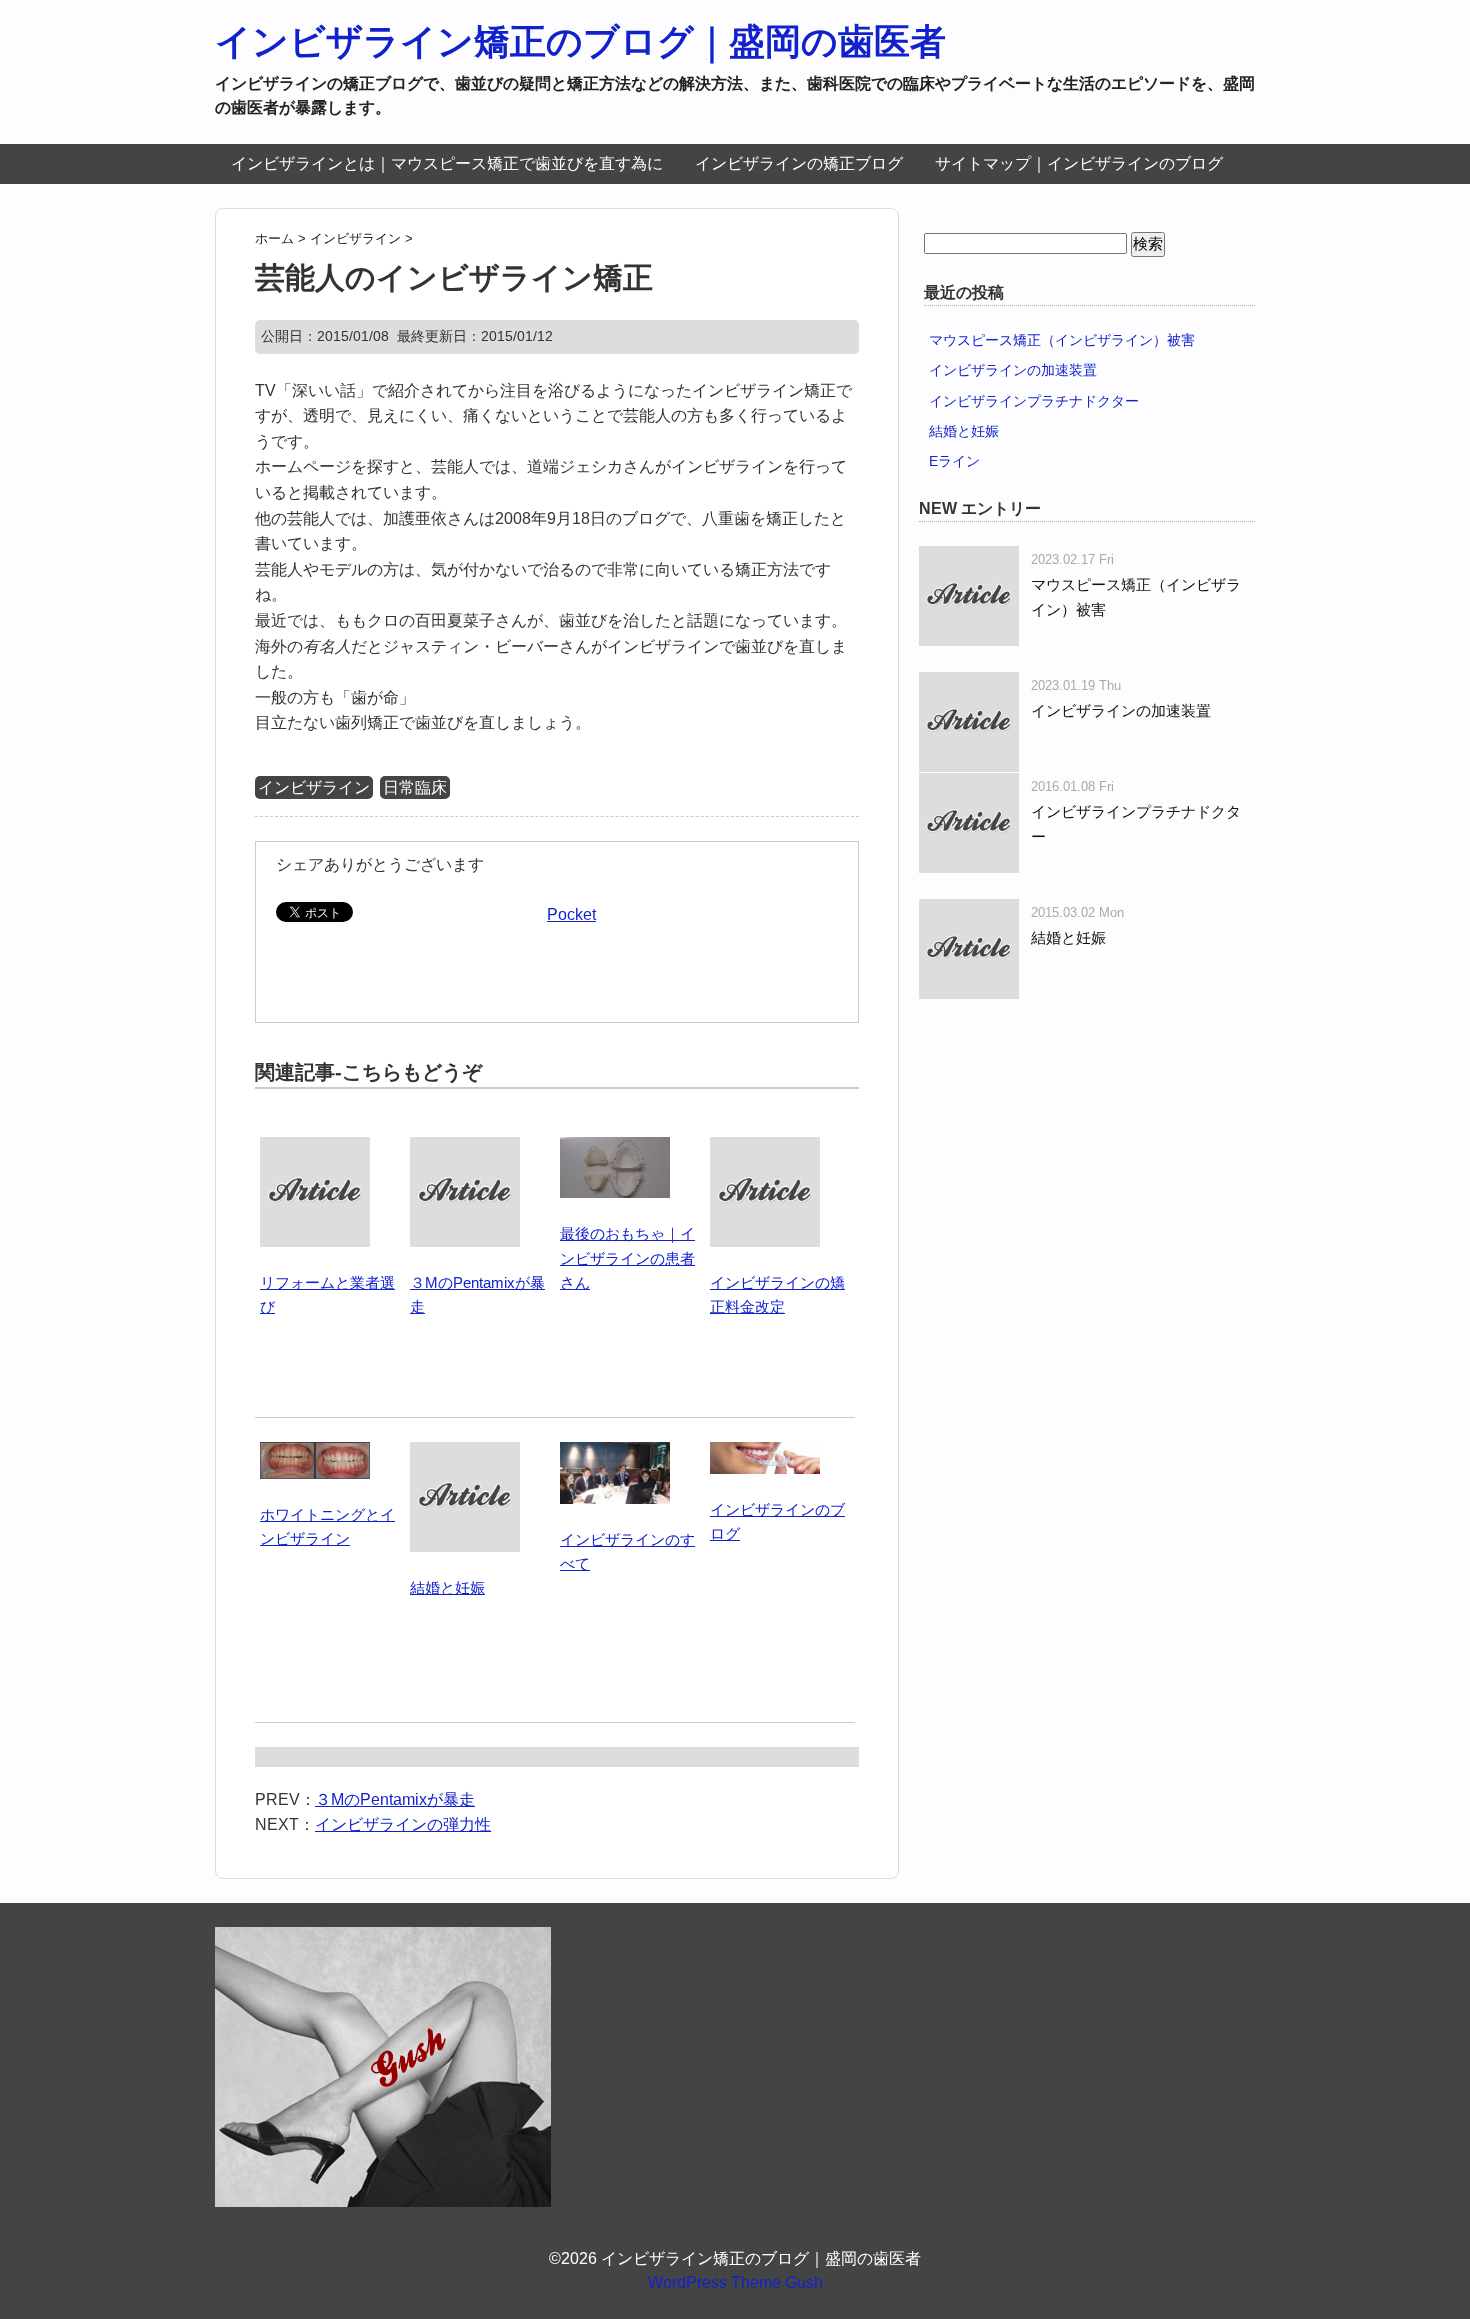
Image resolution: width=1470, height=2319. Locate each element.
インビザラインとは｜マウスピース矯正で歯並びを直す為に (447, 163)
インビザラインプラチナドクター (1034, 401)
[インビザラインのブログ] (765, 1453)
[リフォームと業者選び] (315, 1148)
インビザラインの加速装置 (1013, 370)
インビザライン (314, 787)
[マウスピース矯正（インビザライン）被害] (969, 558)
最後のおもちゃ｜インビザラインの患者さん (627, 1258)
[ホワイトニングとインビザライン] (315, 1453)
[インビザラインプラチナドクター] (969, 785)
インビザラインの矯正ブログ (799, 163)
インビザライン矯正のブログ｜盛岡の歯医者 (580, 41)
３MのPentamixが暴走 (395, 1799)
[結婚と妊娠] (465, 1453)
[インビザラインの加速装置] (969, 684)
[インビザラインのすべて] (615, 1453)
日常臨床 (415, 787)
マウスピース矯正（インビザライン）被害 (1062, 340)
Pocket (571, 914)
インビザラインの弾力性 (403, 1824)
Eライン (954, 461)
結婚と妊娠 (447, 1587)
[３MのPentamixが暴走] (465, 1148)
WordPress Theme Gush (735, 2282)
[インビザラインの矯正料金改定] (765, 1148)
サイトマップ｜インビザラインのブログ (1079, 163)
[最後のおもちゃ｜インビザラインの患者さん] (615, 1148)
